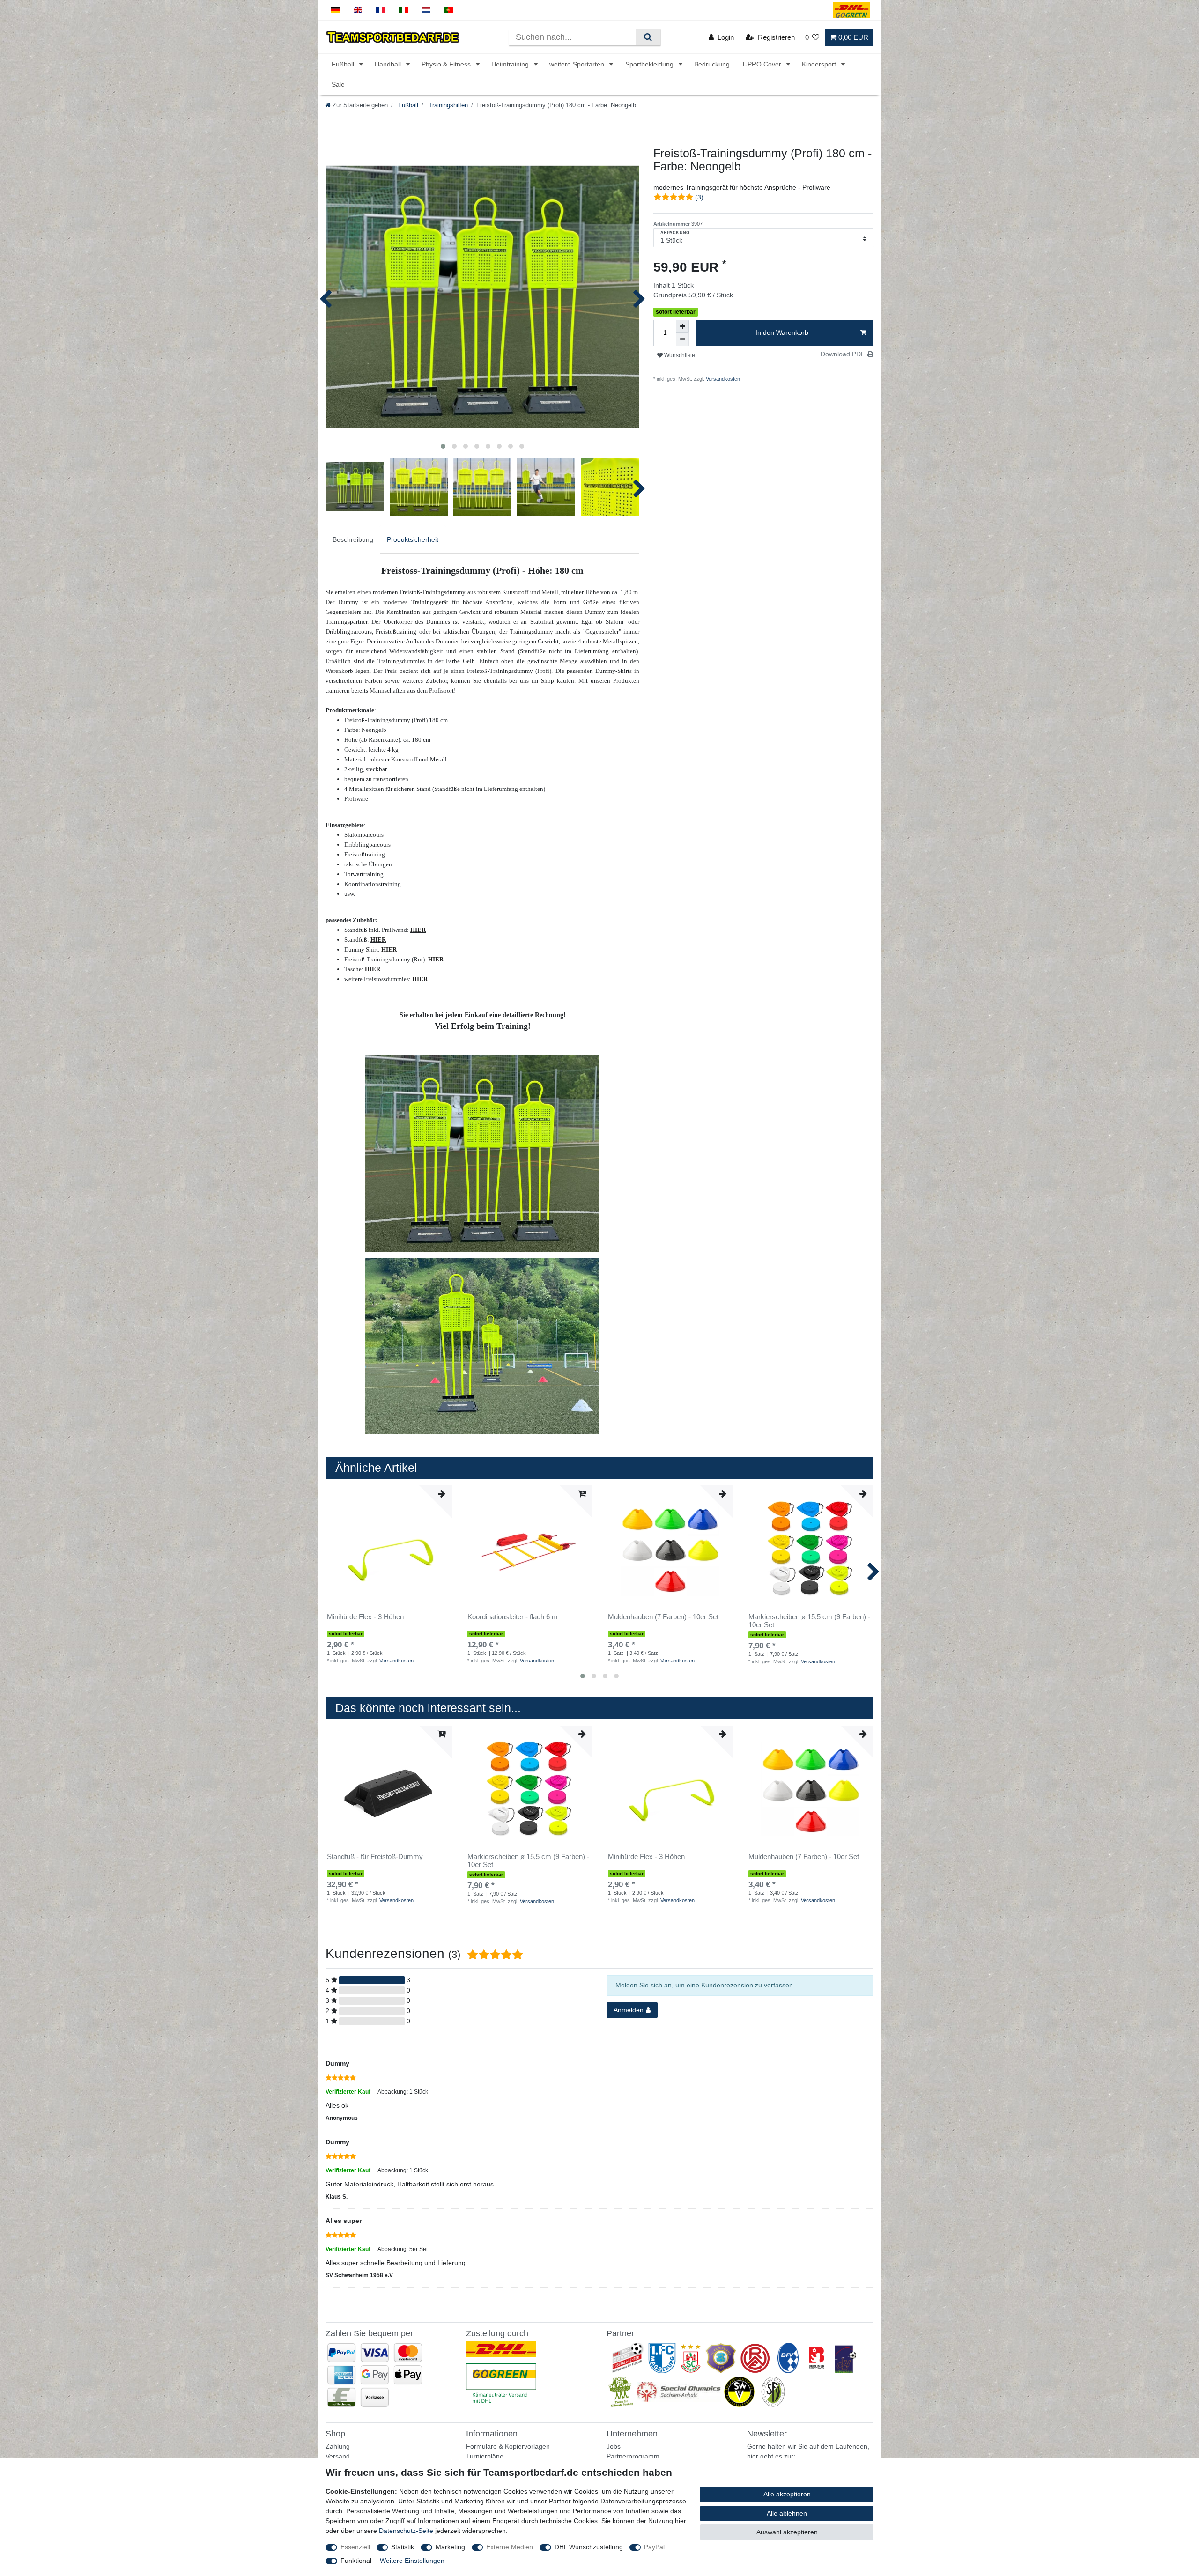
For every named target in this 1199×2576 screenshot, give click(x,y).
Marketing (450, 2547)
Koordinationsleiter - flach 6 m (513, 1617)
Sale (338, 84)
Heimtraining (511, 64)
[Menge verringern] (682, 340)
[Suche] (648, 37)
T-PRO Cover (762, 64)
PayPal (654, 2547)
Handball (389, 64)
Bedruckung (712, 64)
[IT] (403, 10)
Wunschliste (679, 355)
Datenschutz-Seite (406, 2531)
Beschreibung (353, 539)
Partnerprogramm (633, 2456)
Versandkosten (722, 379)
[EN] (358, 10)
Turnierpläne (485, 2456)
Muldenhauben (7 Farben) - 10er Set (663, 1617)
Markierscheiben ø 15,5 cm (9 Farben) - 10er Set (809, 1621)
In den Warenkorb (782, 332)
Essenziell (355, 2547)
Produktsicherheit (413, 539)
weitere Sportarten (578, 64)
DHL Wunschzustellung (589, 2547)
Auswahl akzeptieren (787, 2532)
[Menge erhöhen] (682, 326)
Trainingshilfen (447, 105)
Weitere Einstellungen (412, 2561)
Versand (338, 2456)
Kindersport (820, 64)
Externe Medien (510, 2547)
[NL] (426, 10)
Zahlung (338, 2446)
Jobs (614, 2446)
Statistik (403, 2547)
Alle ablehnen (787, 2513)
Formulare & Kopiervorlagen (508, 2446)
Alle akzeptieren (787, 2494)
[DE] (335, 10)
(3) (699, 197)
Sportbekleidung (650, 64)
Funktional (356, 2561)
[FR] (381, 10)
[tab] (353, 540)
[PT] (449, 10)
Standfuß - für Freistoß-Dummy (375, 1857)
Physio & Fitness (447, 64)
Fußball (344, 64)
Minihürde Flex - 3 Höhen (365, 1617)
